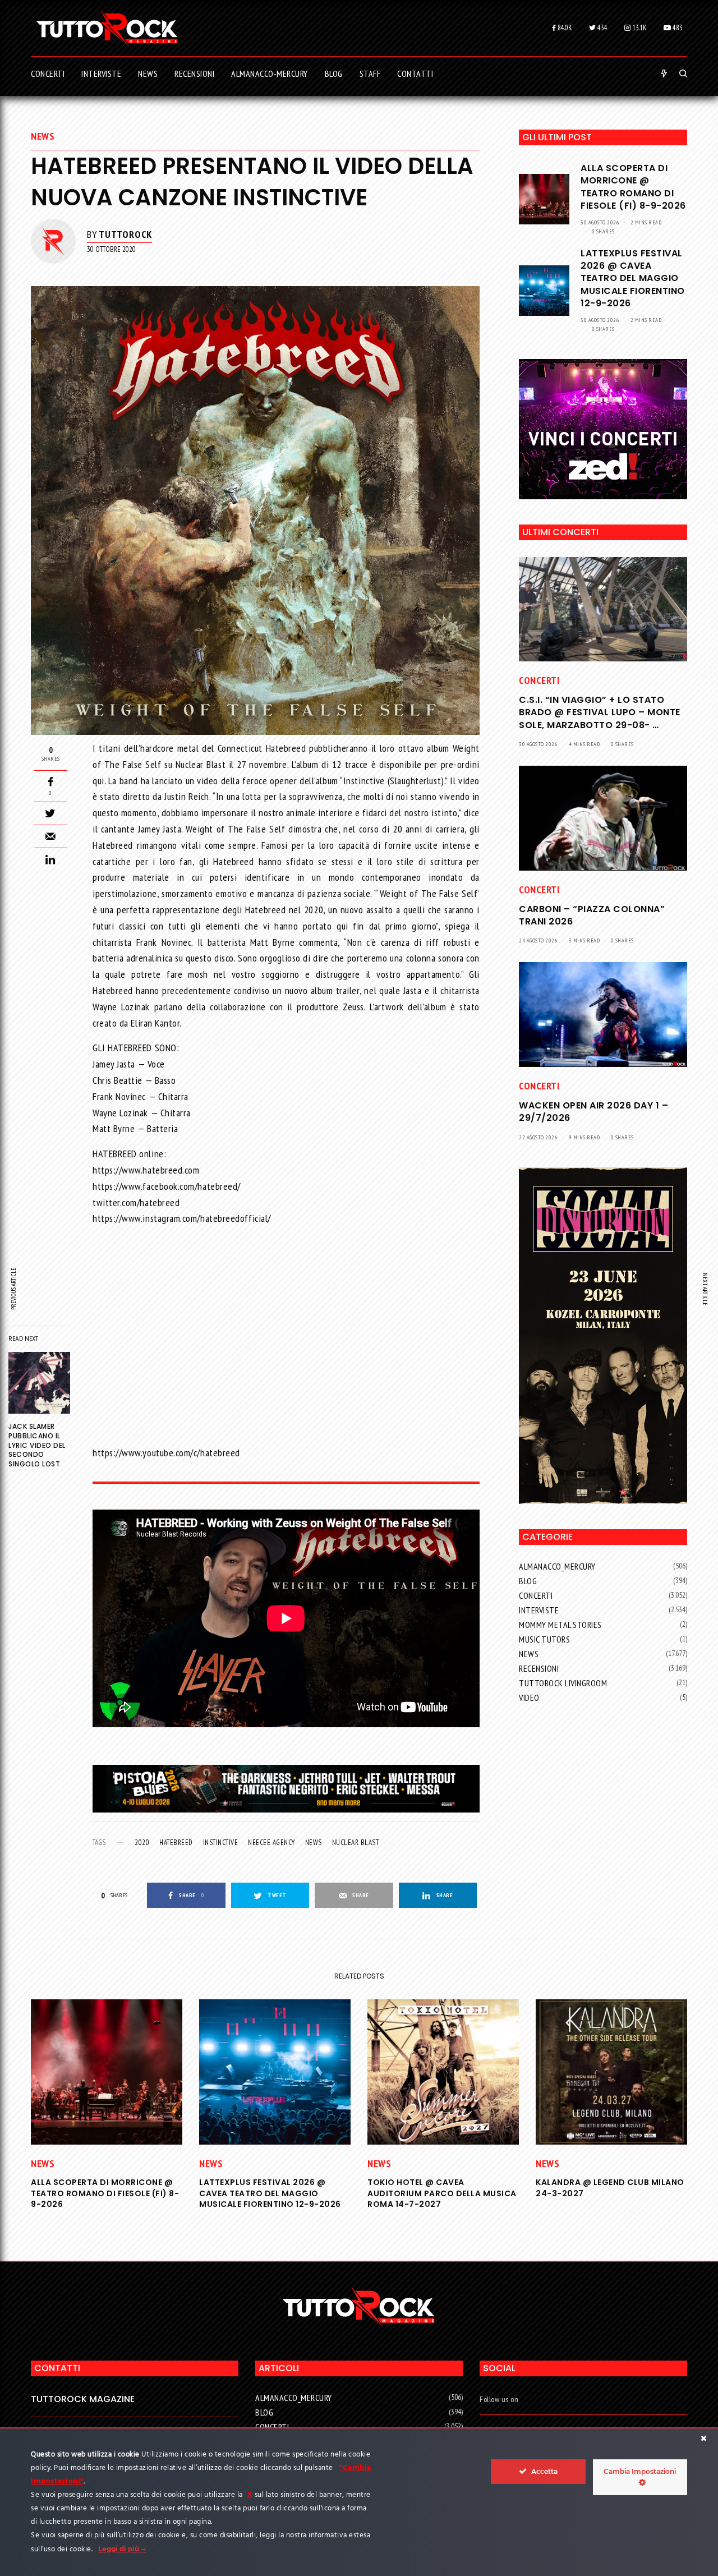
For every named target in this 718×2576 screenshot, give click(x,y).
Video (529, 1698)
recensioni (539, 1668)
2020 (142, 1843)
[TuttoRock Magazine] (107, 28)
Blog (528, 1581)
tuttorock (125, 234)
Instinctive (221, 1843)
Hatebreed (176, 1843)
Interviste (539, 1610)
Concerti (539, 680)
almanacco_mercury (557, 1566)
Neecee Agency (271, 1843)
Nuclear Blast (356, 1843)
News (43, 136)
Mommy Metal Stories (560, 1625)
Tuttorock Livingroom (563, 1683)
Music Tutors (544, 1639)
